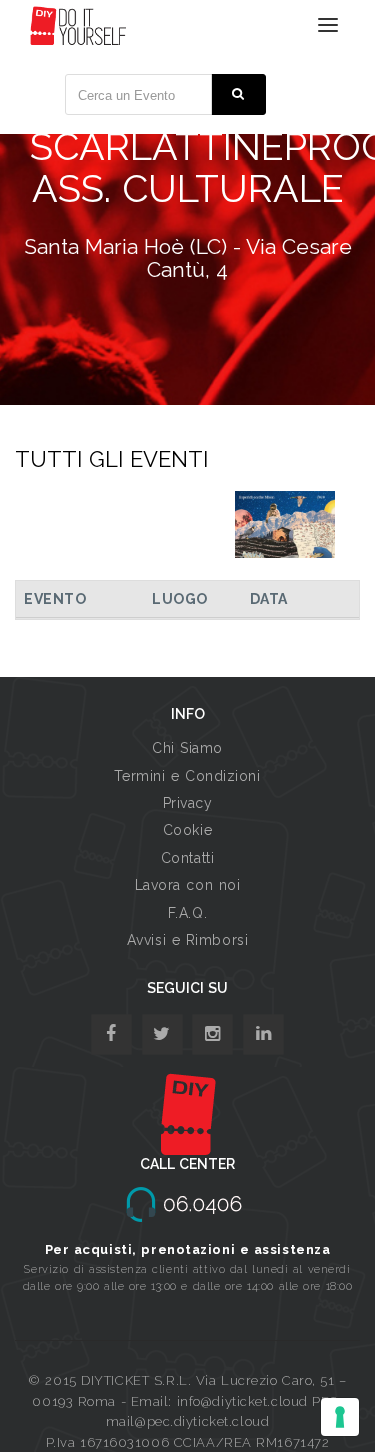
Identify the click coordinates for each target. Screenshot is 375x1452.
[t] (162, 1034)
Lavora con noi (188, 885)
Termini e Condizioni (187, 776)
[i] (263, 1034)
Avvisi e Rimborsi (188, 940)
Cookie (187, 830)
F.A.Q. (187, 913)
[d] (212, 1034)
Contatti (187, 858)
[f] (111, 1034)
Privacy (188, 803)
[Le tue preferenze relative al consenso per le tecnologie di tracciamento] (340, 1417)
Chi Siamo (187, 748)
